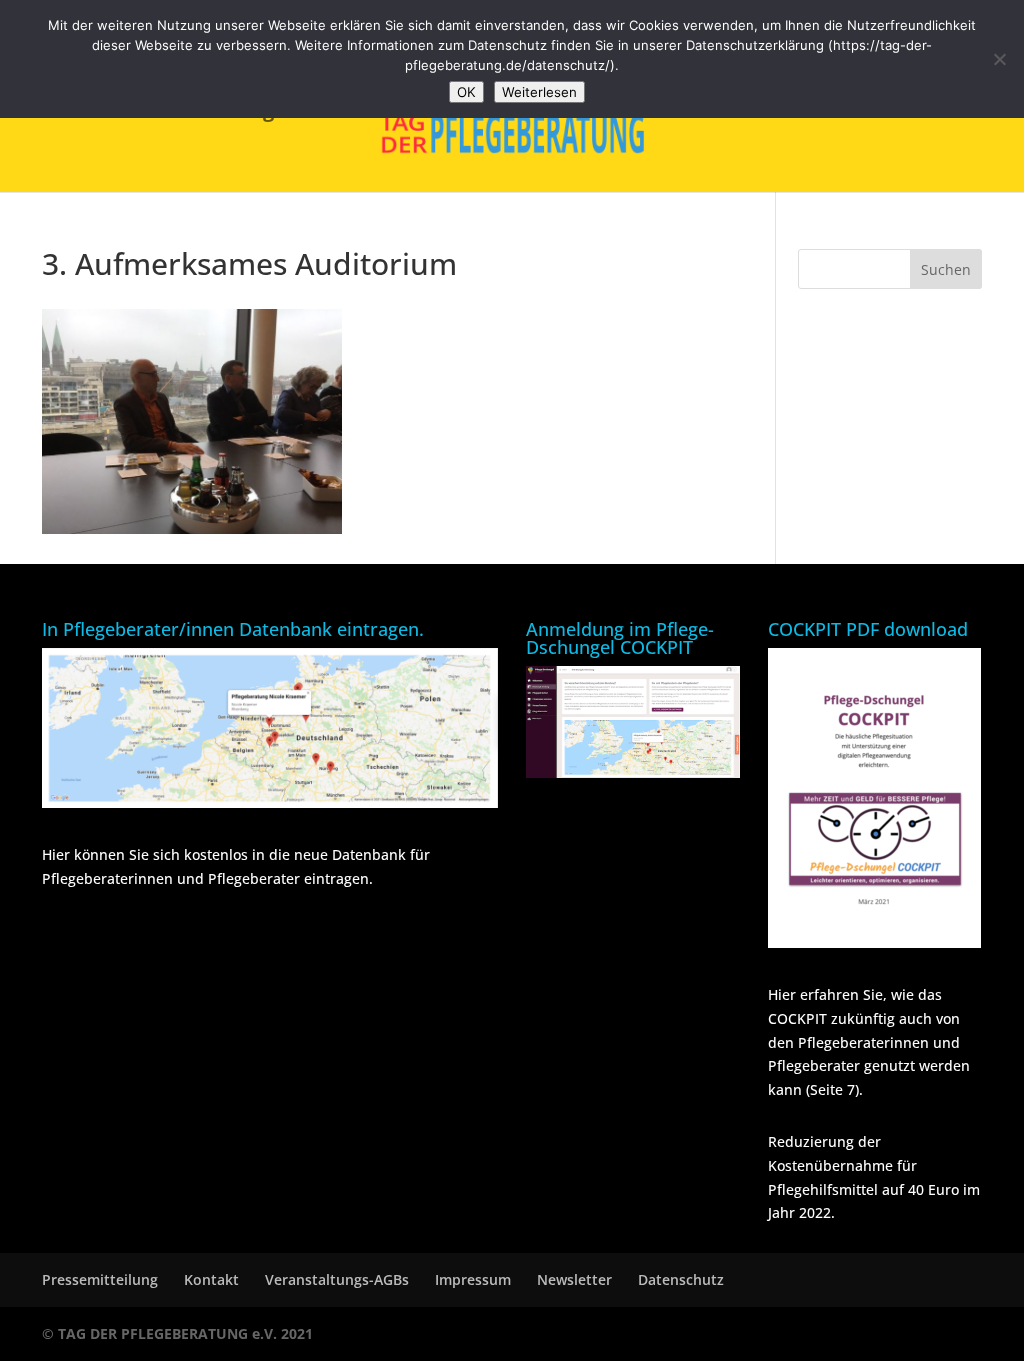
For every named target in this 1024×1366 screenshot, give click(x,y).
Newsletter (574, 1279)
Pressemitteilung (100, 1279)
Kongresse (277, 113)
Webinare (730, 113)
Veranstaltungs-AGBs (337, 1279)
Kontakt (211, 1279)
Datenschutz (681, 1279)
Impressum (473, 1279)
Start (168, 113)
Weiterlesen (539, 92)
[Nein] (999, 59)
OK (466, 92)
